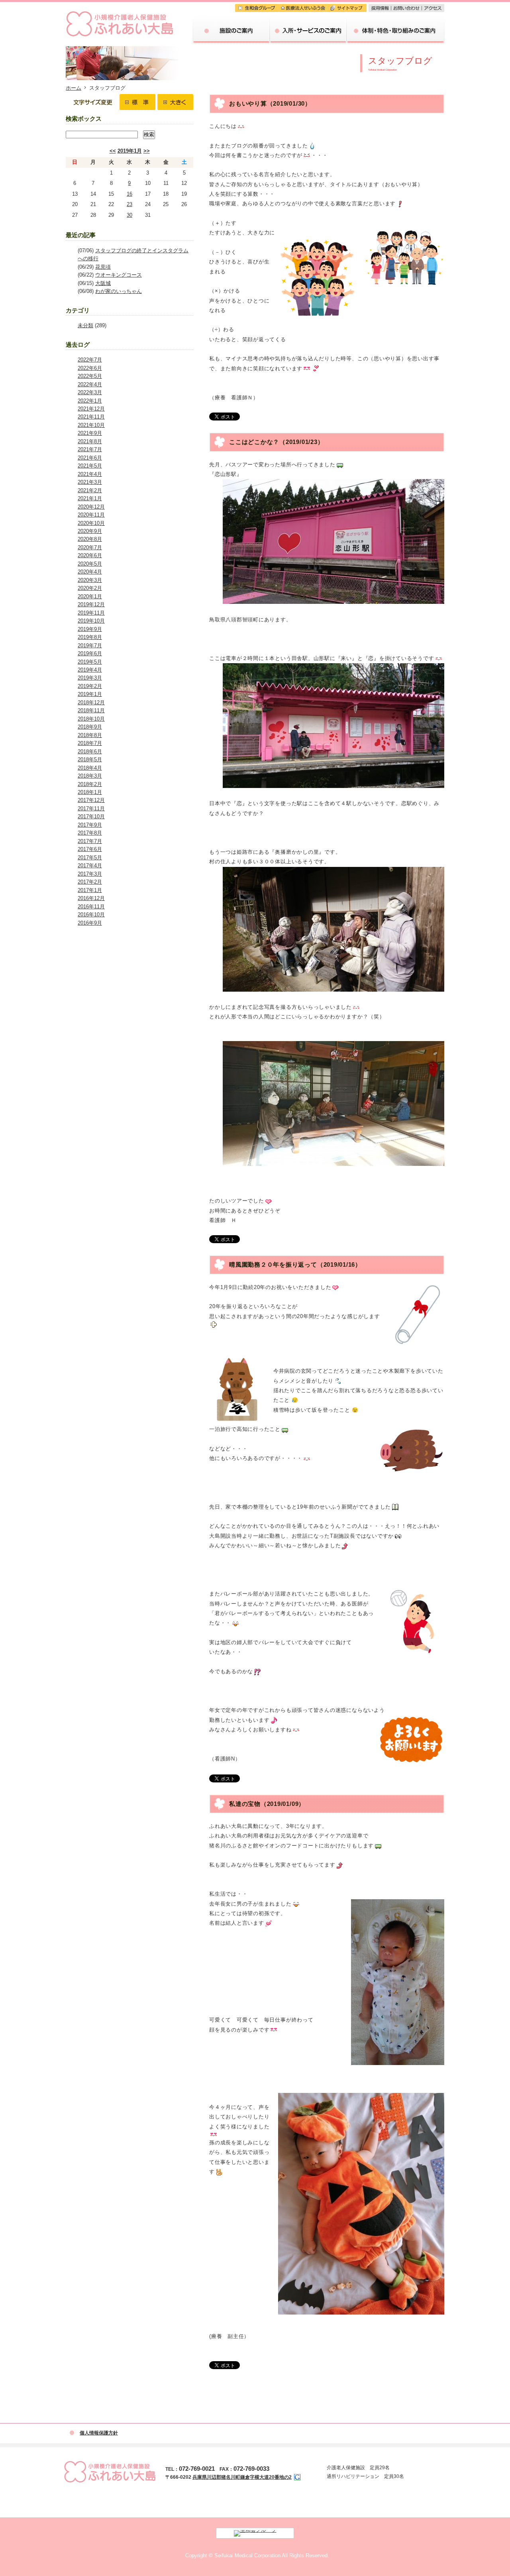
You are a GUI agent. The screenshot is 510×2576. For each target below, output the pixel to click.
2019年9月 (90, 629)
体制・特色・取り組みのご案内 (396, 18)
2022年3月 (90, 392)
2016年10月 (91, 915)
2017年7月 (90, 841)
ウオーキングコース (119, 275)
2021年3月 (90, 482)
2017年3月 (90, 874)
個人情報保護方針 (99, 2433)
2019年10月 (91, 621)
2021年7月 (90, 449)
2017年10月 (91, 816)
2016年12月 (91, 898)
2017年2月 (90, 882)
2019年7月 (90, 645)
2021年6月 (90, 458)
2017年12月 (91, 800)
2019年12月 (91, 604)
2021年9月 (90, 433)
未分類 (85, 325)
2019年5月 (90, 662)
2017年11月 (91, 809)
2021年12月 (91, 409)
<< (113, 151)
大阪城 (103, 283)
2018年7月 (90, 743)
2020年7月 (90, 547)
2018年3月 (90, 776)
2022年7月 (90, 360)
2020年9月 (90, 531)
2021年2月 (90, 490)
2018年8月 (90, 735)
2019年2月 (90, 686)
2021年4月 (90, 474)
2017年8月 (90, 833)
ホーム (74, 88)
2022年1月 (90, 401)
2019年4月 (90, 670)
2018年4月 (90, 768)
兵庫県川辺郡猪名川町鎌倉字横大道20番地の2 (242, 2477)
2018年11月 (91, 710)
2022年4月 (90, 384)
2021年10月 (91, 425)
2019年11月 (91, 613)
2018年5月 (90, 759)
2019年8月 (90, 637)
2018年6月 (90, 752)
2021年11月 (91, 417)
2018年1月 (90, 792)
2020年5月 (90, 564)
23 (129, 204)
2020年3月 (90, 580)
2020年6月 (90, 555)
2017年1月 (90, 890)
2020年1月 (90, 596)
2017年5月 (90, 858)
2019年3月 (90, 678)
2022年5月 (90, 376)
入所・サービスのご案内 (308, 18)
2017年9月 (90, 825)
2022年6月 (90, 368)
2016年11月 (91, 907)
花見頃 (103, 267)
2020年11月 (91, 515)
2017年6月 (90, 849)
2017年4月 (90, 866)
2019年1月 (130, 151)
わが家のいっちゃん (119, 291)
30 (129, 215)
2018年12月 (91, 702)
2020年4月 (90, 572)
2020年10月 (91, 523)
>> (147, 151)
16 (129, 194)
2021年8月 (90, 441)
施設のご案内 (231, 18)
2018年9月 (90, 727)
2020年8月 (90, 539)
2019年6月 (90, 653)
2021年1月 (90, 498)
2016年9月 (90, 923)
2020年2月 (90, 588)
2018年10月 (91, 719)
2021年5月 (90, 466)
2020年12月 (91, 507)
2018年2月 (90, 784)
